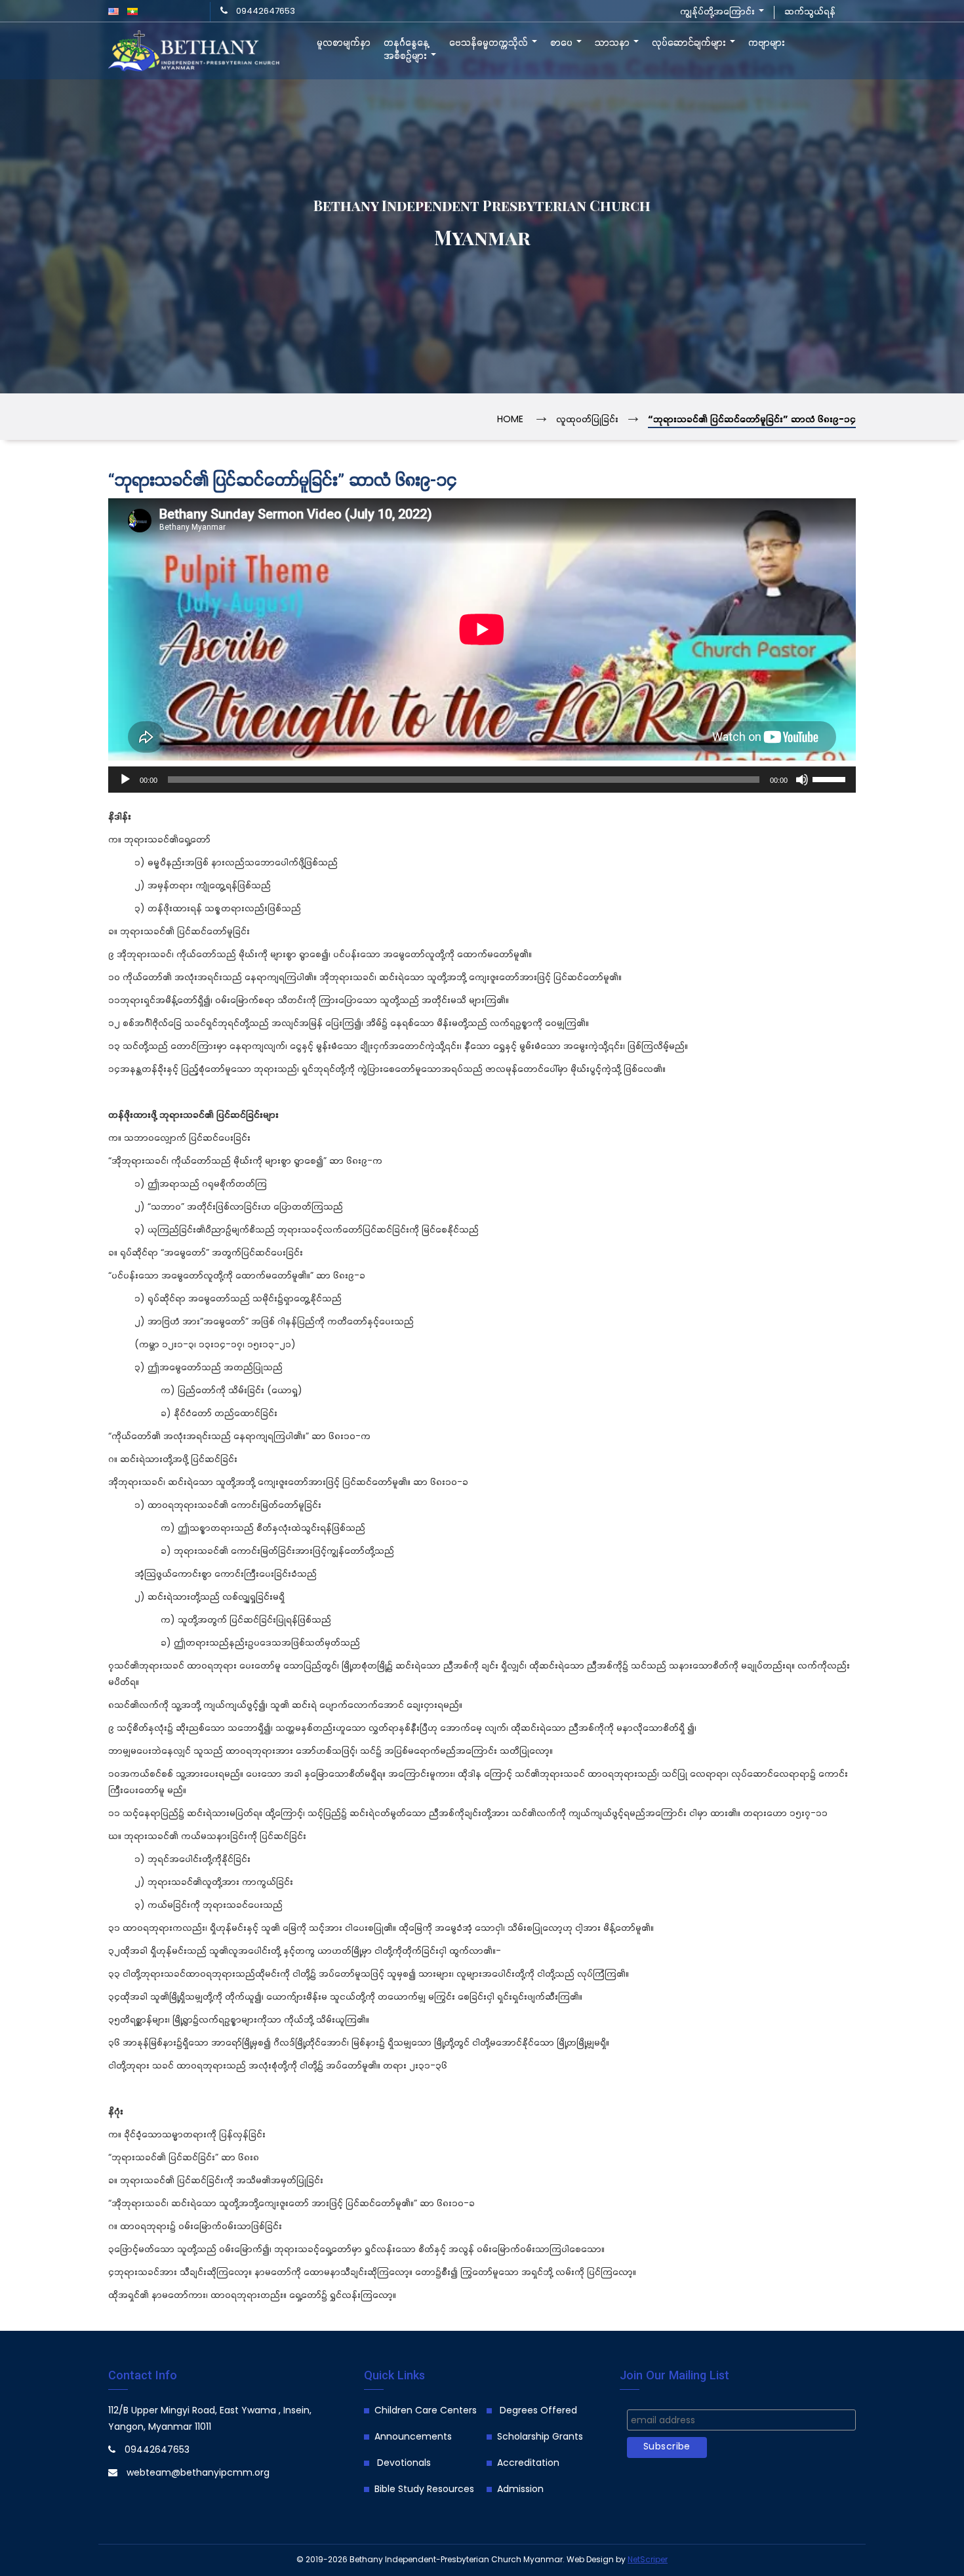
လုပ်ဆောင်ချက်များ (690, 43)
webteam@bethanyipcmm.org (198, 2473)
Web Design (590, 2560)
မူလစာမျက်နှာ (344, 43)
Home (510, 420)
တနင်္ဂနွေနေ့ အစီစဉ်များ (407, 50)
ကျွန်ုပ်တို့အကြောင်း (719, 12)
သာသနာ (613, 43)
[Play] (125, 780)
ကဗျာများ (767, 43)
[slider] (831, 778)
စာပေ (563, 43)
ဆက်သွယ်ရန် (810, 12)
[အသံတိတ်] (802, 780)
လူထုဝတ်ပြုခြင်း (587, 420)
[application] (482, 780)
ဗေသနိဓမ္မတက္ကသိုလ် (490, 43)
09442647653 (266, 11)
